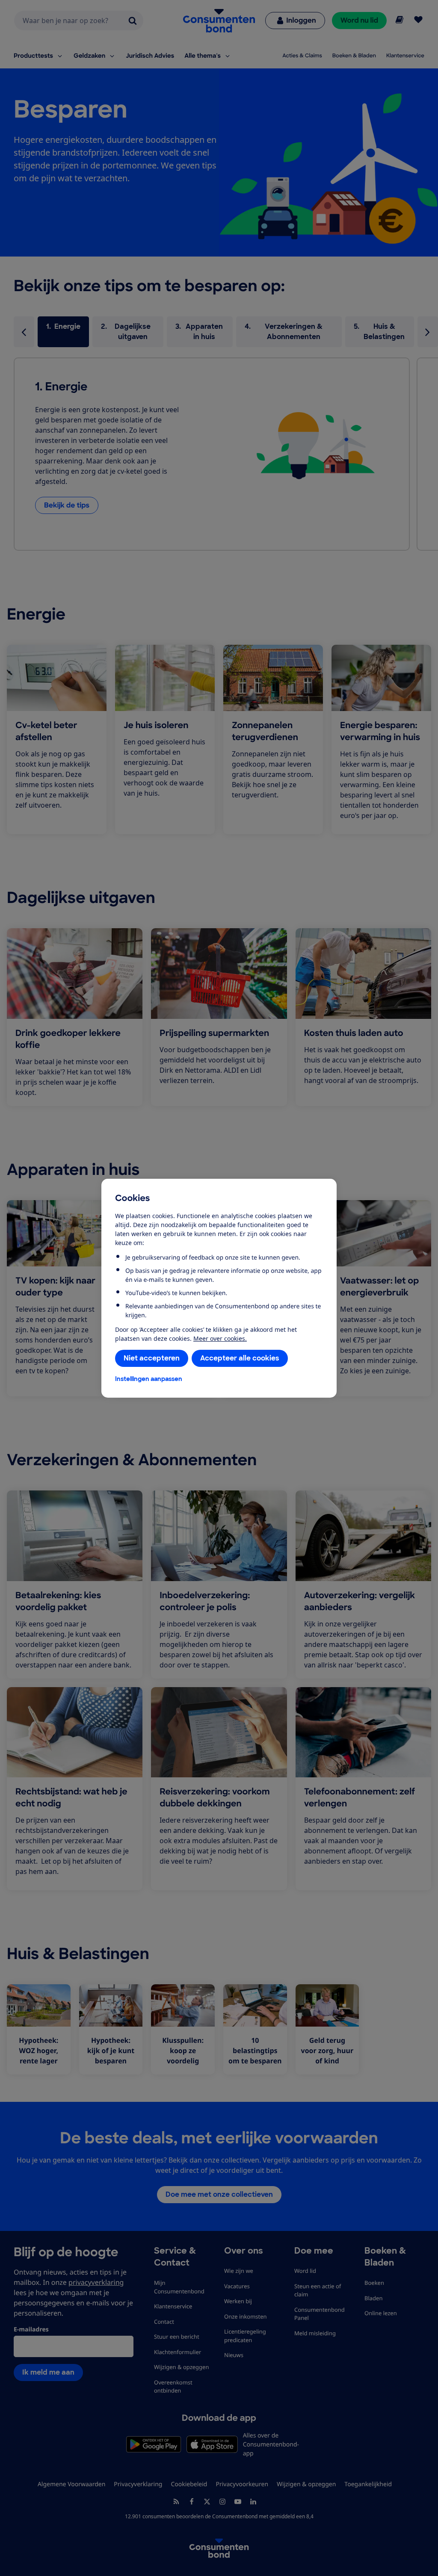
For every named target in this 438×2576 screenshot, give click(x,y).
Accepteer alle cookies (240, 1358)
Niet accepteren (152, 1358)
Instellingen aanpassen (149, 1379)
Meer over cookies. (220, 1338)
